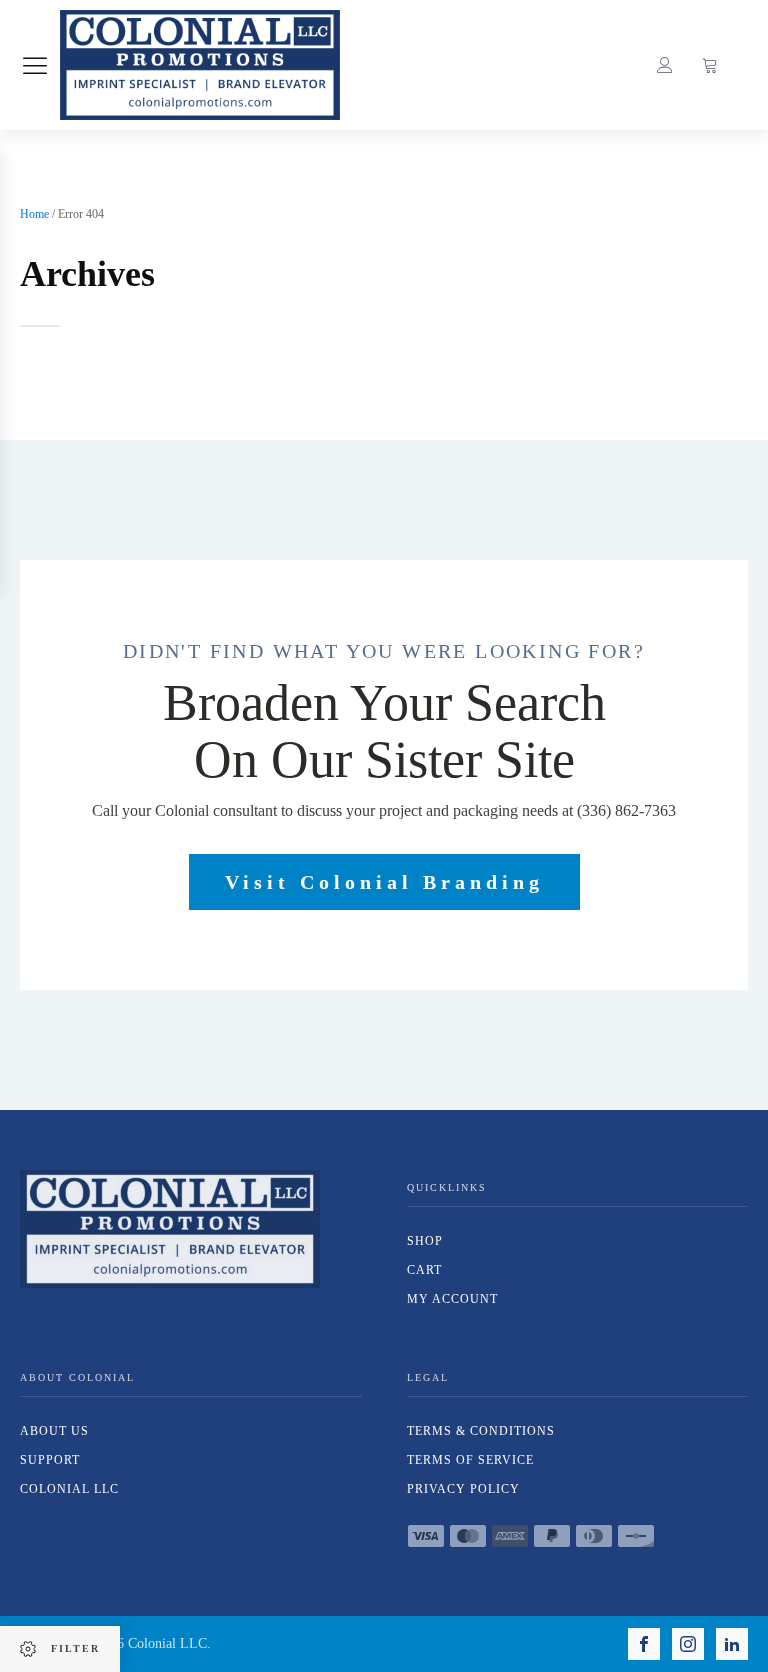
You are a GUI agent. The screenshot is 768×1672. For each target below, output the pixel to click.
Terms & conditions (481, 1431)
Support (50, 1460)
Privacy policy (463, 1489)
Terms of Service (470, 1460)
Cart (424, 1270)
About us (54, 1431)
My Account (452, 1299)
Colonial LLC (69, 1489)
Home (34, 214)
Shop (425, 1241)
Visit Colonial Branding (384, 882)
